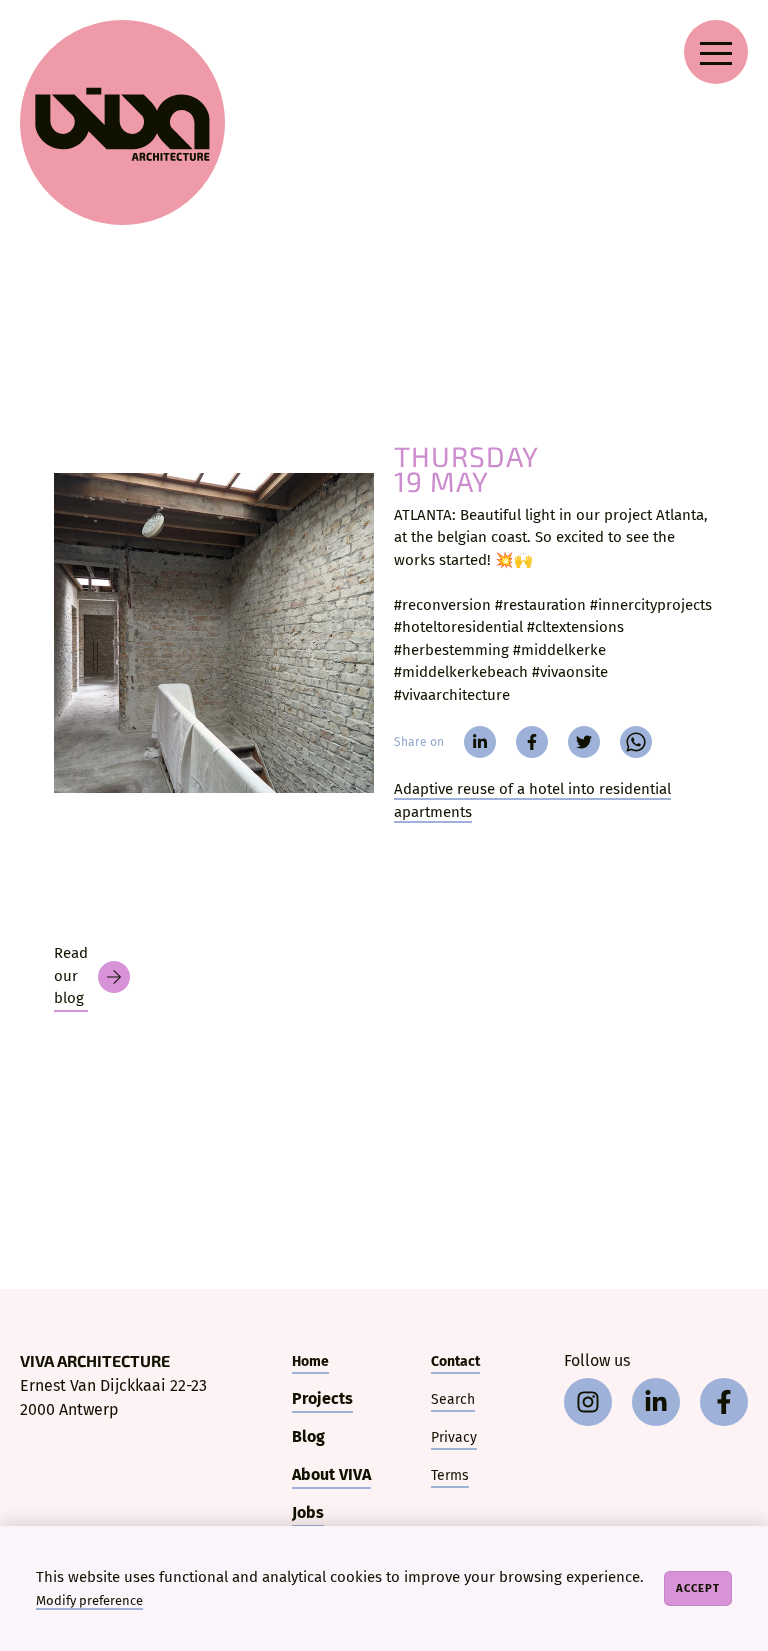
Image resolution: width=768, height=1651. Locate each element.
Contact (455, 1361)
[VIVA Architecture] (122, 122)
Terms (450, 1475)
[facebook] (532, 742)
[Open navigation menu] (716, 52)
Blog (308, 1436)
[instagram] (588, 1402)
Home (310, 1361)
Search (453, 1399)
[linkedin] (480, 742)
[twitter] (584, 742)
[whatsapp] (636, 742)
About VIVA (331, 1474)
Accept (698, 1588)
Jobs (308, 1512)
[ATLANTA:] (214, 633)
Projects (322, 1398)
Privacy (454, 1437)
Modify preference (89, 1600)
